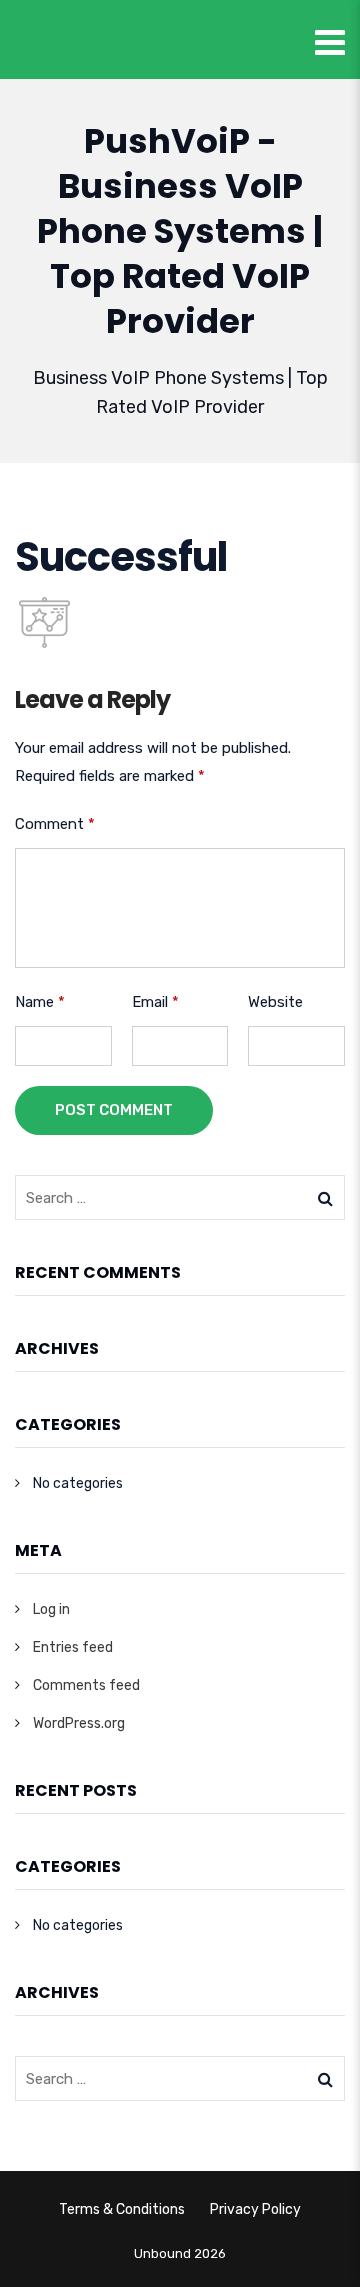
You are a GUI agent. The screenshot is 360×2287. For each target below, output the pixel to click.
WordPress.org (79, 1723)
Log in (51, 1609)
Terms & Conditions (122, 2209)
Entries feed (73, 1647)
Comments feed (86, 1685)
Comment (55, 824)
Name (40, 1002)
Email (155, 1002)
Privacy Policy (255, 2209)
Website (275, 1002)
